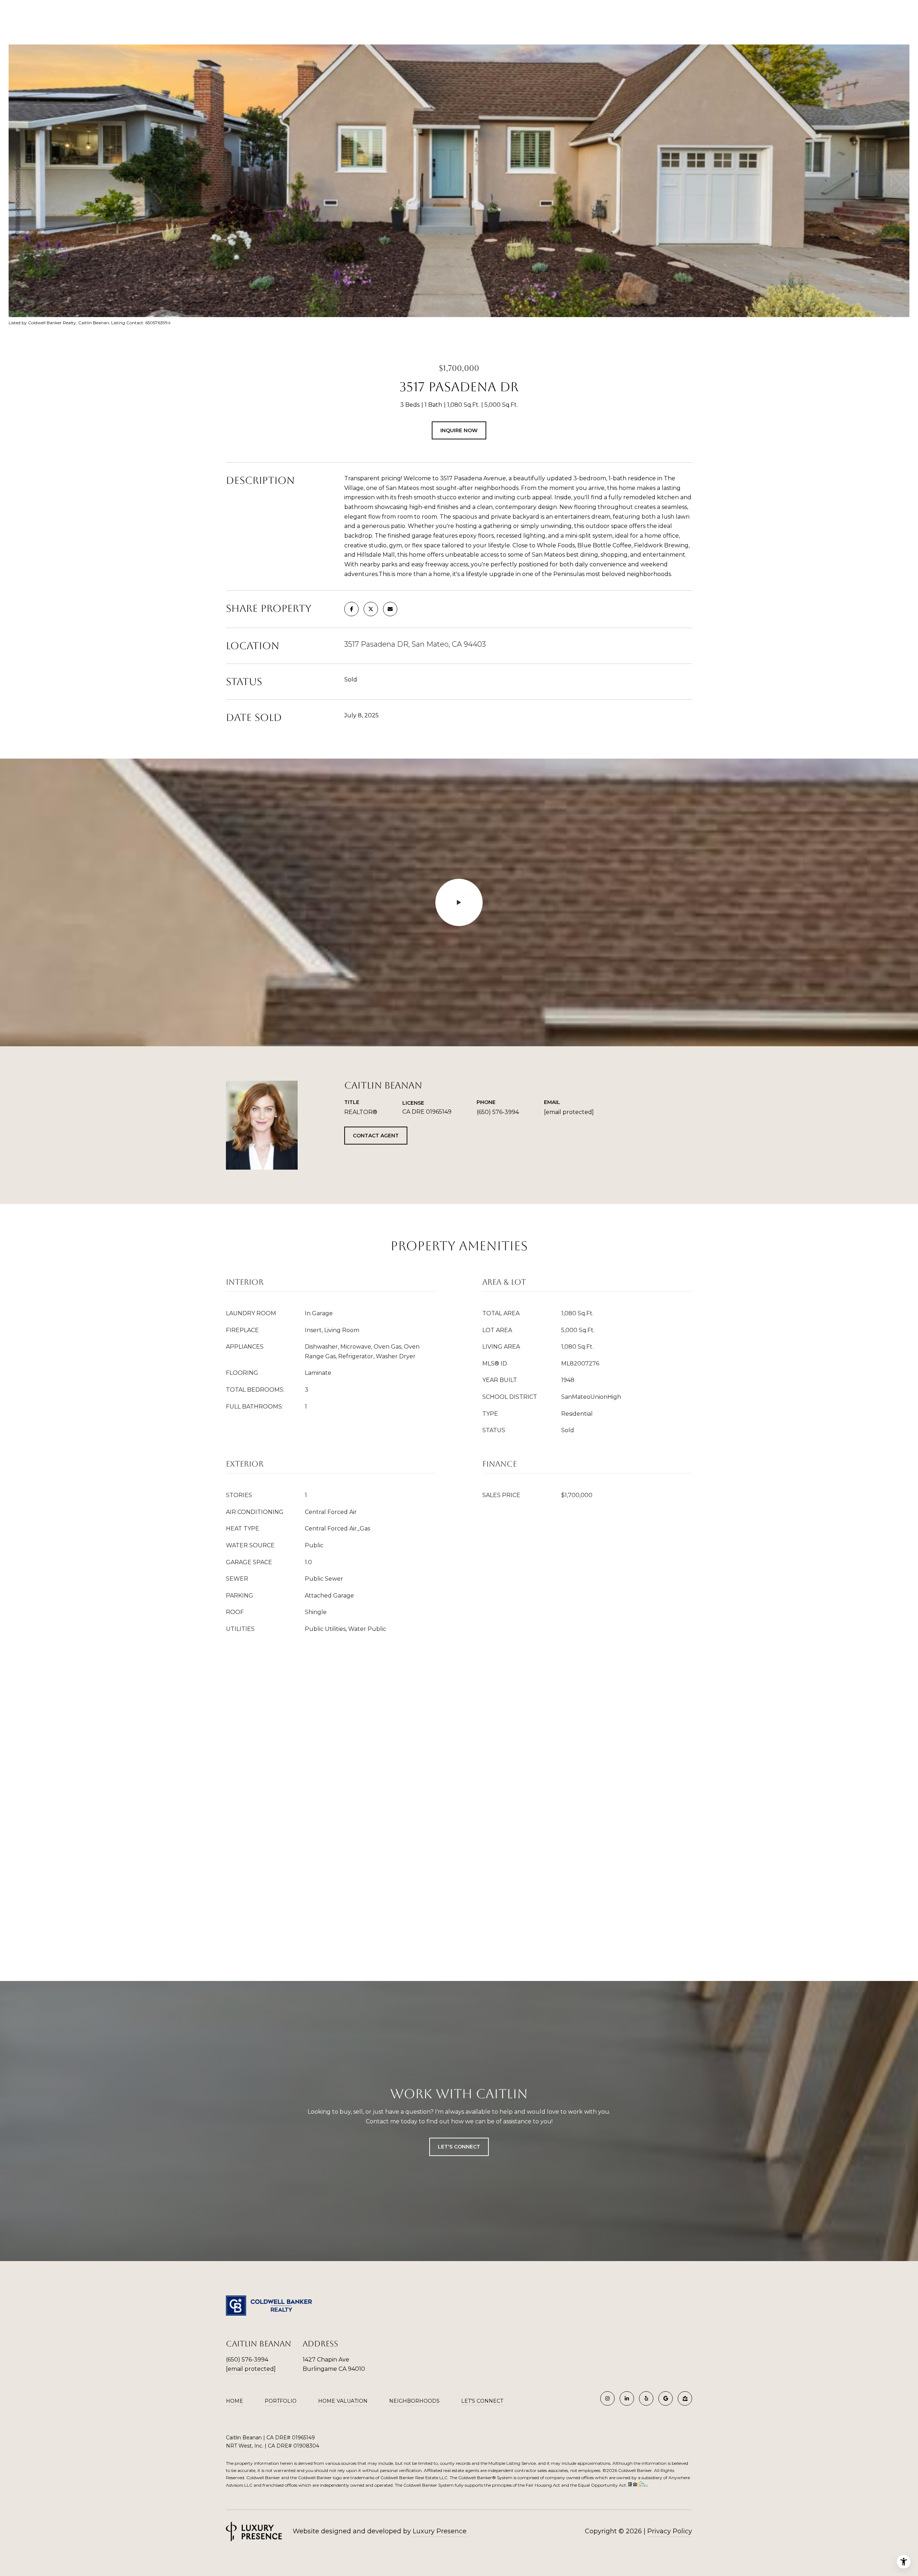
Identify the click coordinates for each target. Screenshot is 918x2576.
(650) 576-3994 (498, 1112)
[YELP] (646, 2398)
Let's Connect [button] (459, 2147)
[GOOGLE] (666, 2398)
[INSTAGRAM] (607, 2398)
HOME (235, 2401)
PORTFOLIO (281, 2401)
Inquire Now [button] (459, 430)
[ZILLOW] (685, 2398)
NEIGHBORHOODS (414, 2401)
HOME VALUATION (343, 2401)
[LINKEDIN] (627, 2398)
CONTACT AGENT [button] (376, 1136)
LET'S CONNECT (482, 2401)
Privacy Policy (670, 2531)
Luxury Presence (440, 2531)
